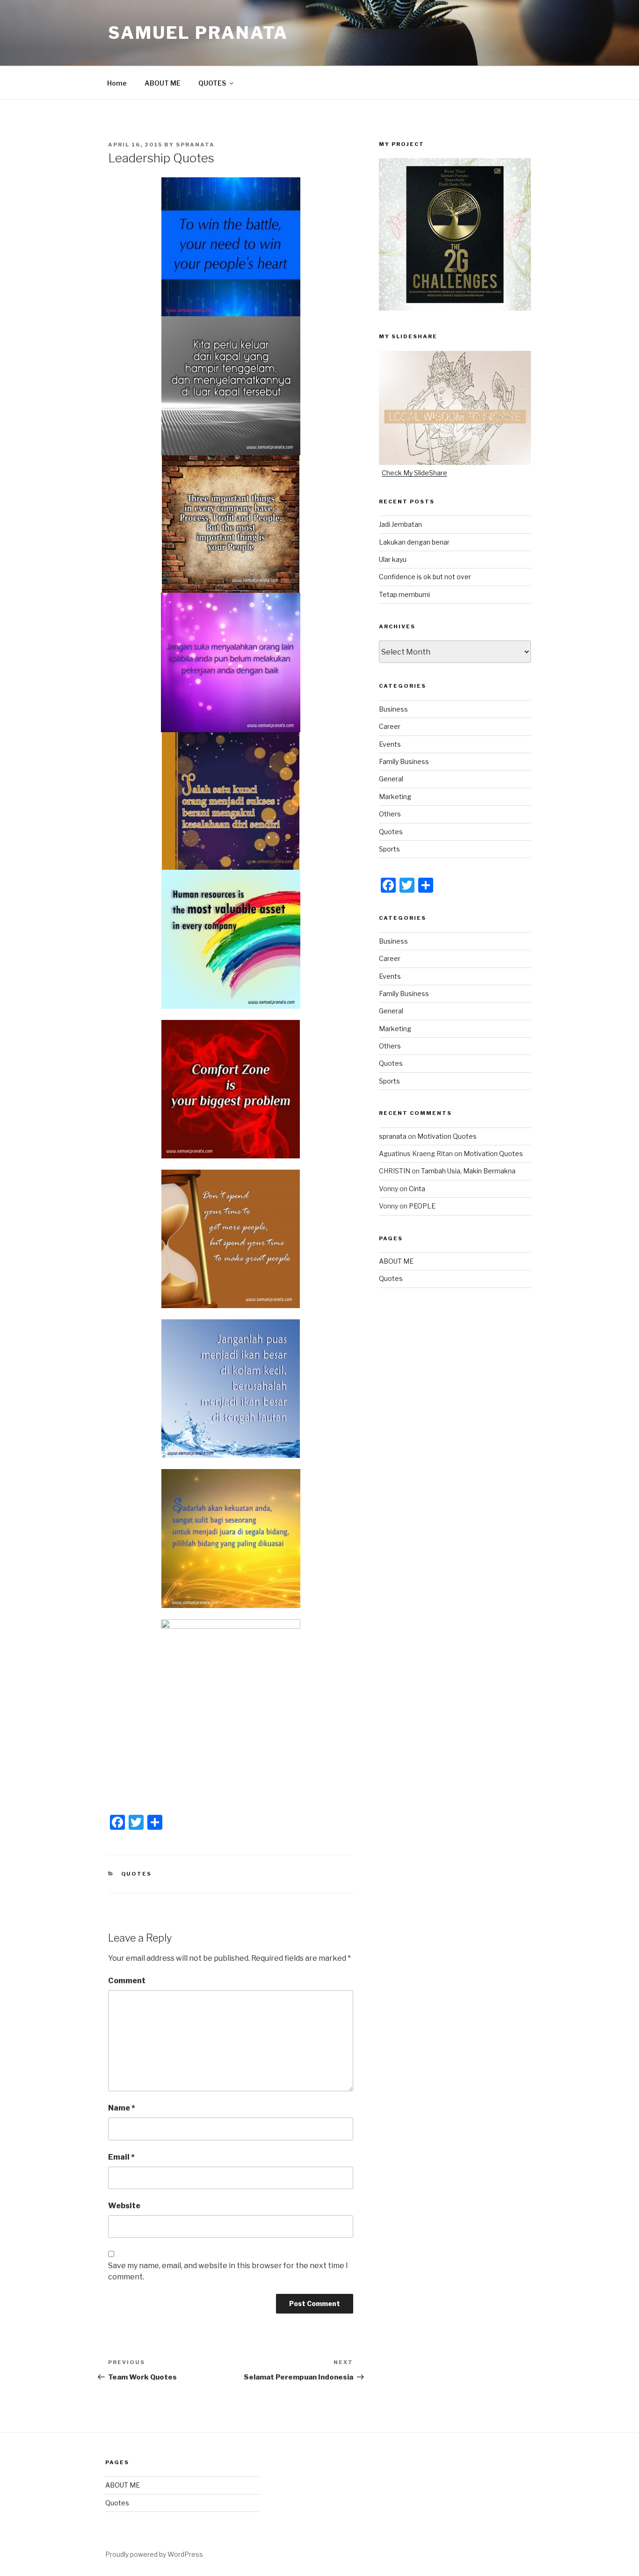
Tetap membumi (404, 594)
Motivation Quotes (447, 1136)
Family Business (404, 761)
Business (393, 709)
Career (390, 726)
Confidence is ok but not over (425, 577)
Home (117, 83)
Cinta (417, 1189)
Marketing (395, 797)
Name (122, 2108)
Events (390, 744)
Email (121, 2157)
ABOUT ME (163, 83)
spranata (195, 145)
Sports (389, 849)
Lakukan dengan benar (414, 542)
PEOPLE (422, 1206)
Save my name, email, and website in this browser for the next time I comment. (228, 2271)
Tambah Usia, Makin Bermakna (468, 1171)
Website (124, 2206)
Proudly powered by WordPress (154, 2554)
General (391, 779)
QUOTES (212, 83)
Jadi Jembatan (400, 524)
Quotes (137, 1874)
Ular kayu (393, 559)
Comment (127, 1981)
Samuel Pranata (198, 33)
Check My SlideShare (414, 473)
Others (390, 814)
